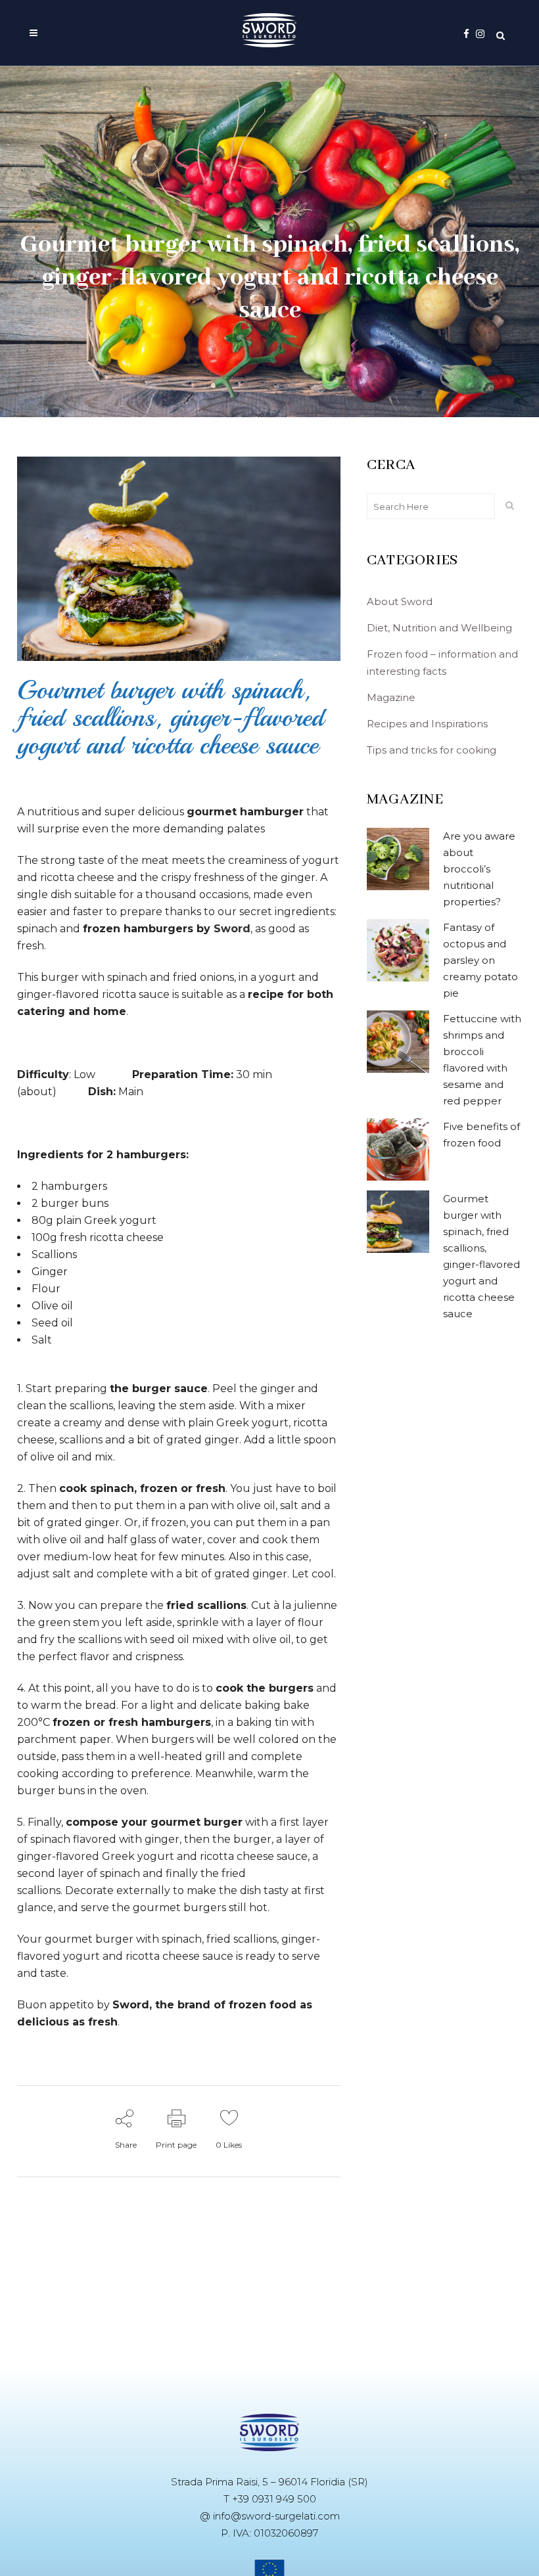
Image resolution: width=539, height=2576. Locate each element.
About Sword (400, 601)
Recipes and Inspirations (427, 724)
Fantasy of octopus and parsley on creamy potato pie (480, 960)
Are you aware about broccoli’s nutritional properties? (479, 869)
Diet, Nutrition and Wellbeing (439, 628)
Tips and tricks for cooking (432, 750)
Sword (232, 929)
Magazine (391, 697)
